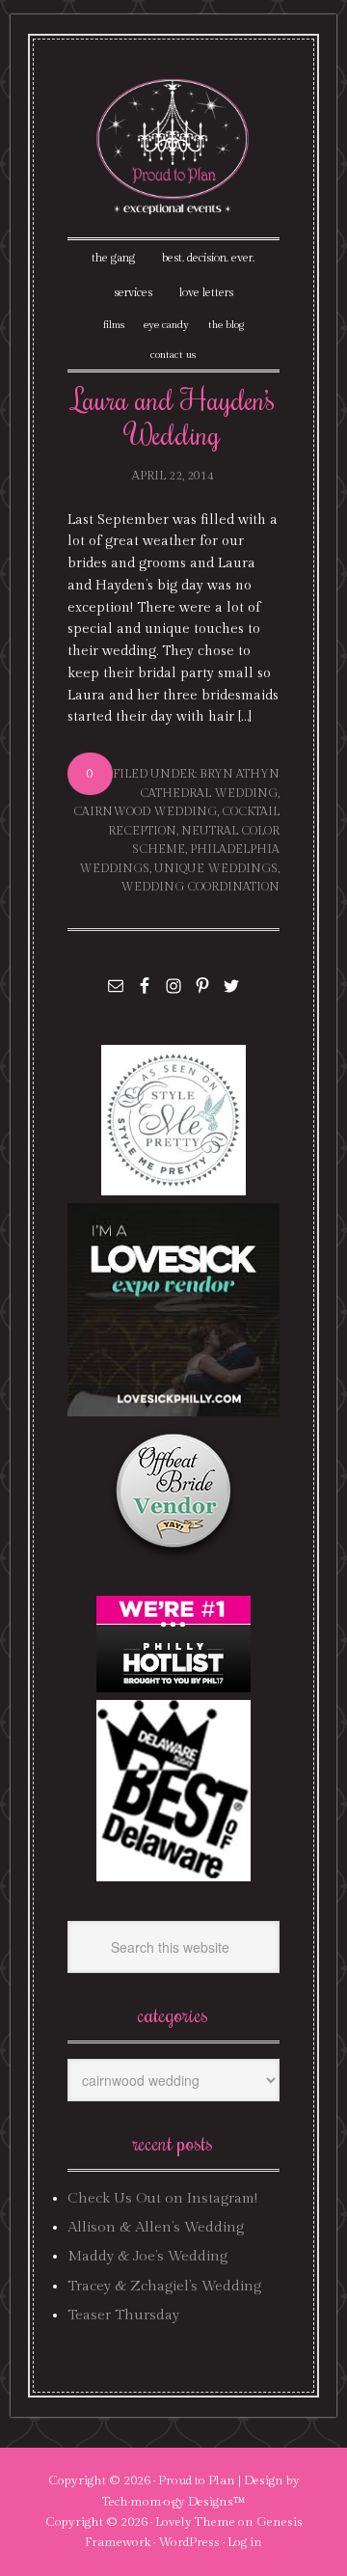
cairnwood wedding (145, 811)
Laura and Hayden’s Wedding (173, 416)
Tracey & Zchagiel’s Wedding (164, 2286)
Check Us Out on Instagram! (162, 2198)
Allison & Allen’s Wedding (156, 2227)
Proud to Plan (197, 2480)
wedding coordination (200, 887)
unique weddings (216, 868)
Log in (245, 2542)
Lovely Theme (195, 2522)
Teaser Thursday (123, 2315)
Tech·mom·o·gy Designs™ (174, 2502)
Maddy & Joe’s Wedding (147, 2256)
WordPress (189, 2542)
